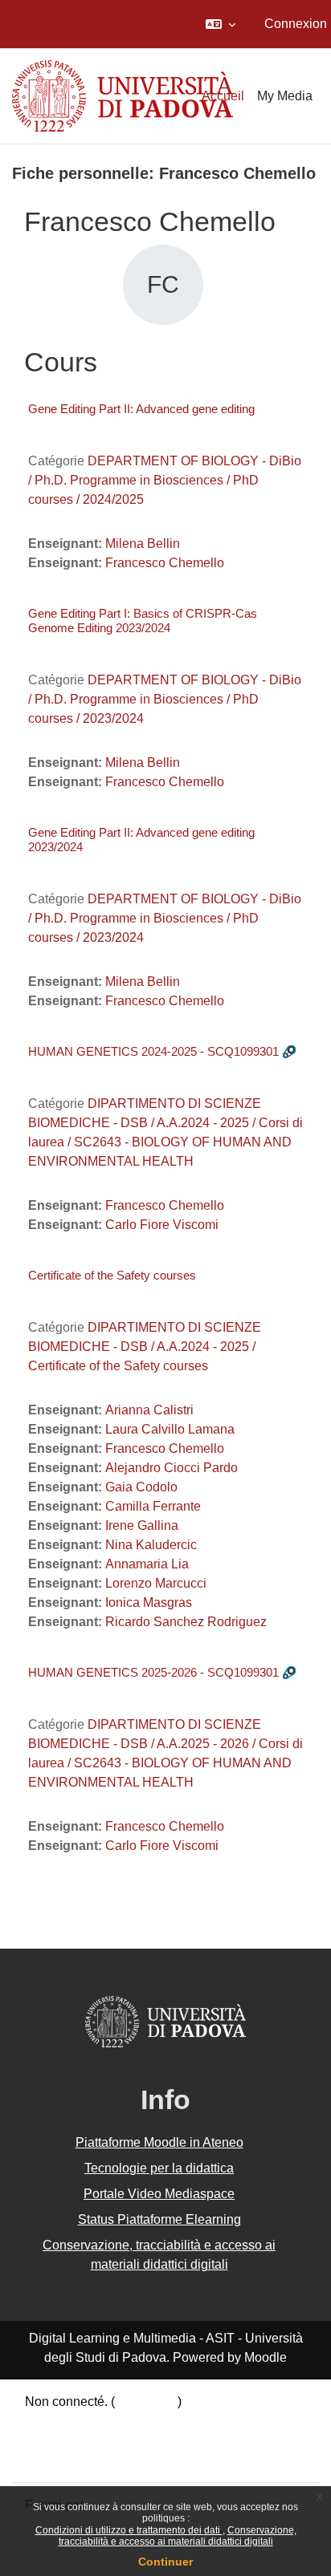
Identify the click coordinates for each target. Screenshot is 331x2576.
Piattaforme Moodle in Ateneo (159, 2142)
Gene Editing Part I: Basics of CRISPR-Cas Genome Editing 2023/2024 (143, 621)
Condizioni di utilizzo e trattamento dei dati (129, 2530)
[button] (221, 24)
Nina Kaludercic (151, 1545)
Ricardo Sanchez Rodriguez (186, 1622)
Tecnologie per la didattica (159, 2168)
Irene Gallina (142, 1525)
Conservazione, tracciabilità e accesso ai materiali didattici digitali (178, 2536)
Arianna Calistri (149, 1410)
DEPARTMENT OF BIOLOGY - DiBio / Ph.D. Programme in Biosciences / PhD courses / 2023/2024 (165, 699)
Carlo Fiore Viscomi (162, 1225)
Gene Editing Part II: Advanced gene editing (141, 409)
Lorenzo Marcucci (156, 1583)
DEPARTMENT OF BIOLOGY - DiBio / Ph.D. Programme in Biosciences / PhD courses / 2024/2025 (165, 480)
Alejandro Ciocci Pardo (172, 1468)
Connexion (296, 24)
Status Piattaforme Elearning (159, 2219)
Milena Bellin (143, 544)
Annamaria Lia (147, 1564)
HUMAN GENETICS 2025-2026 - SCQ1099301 (153, 1672)
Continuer (165, 2562)
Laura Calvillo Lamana (170, 1429)
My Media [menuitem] (285, 96)
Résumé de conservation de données (131, 2421)
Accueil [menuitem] (223, 96)
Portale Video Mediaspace (159, 2194)
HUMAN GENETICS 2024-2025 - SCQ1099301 (153, 1051)
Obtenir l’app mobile (82, 2459)
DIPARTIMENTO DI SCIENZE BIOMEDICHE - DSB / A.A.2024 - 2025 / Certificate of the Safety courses (145, 1347)
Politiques (53, 2440)
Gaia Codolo (141, 1487)
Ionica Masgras (149, 1602)
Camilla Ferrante (153, 1506)
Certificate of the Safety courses (112, 1275)
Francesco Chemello (165, 563)
